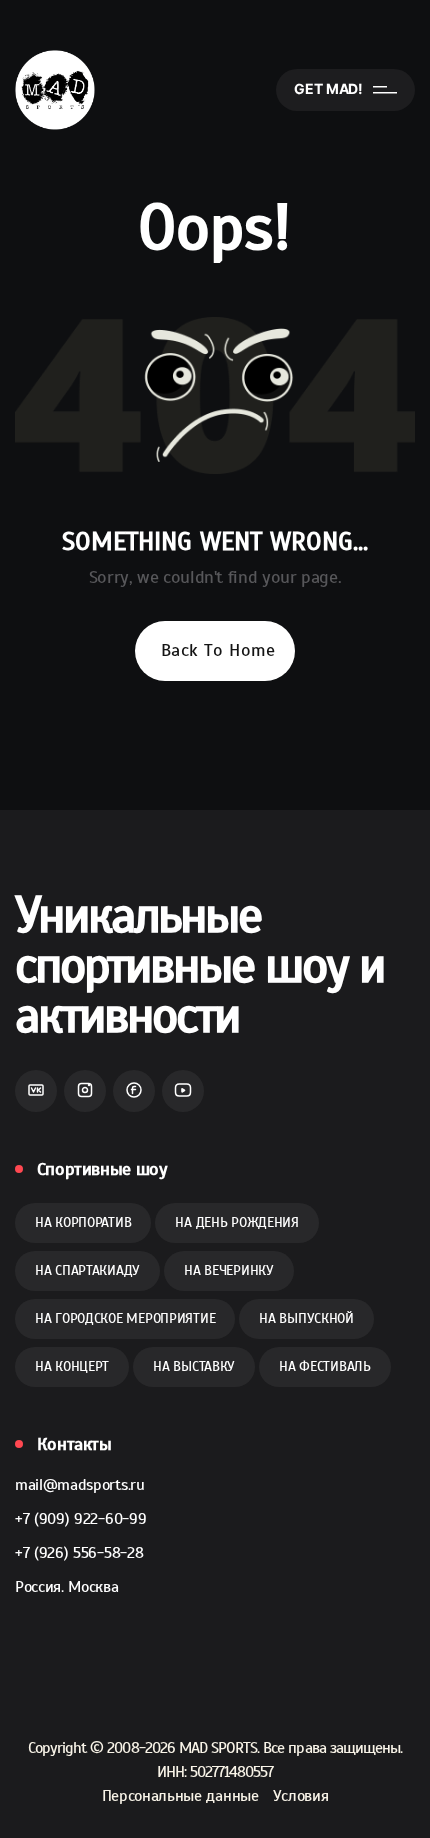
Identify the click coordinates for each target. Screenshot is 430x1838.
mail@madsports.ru (80, 1485)
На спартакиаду (87, 1270)
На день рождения (237, 1222)
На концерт (72, 1366)
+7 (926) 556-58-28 (79, 1553)
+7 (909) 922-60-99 (80, 1519)
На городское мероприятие (125, 1318)
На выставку (194, 1366)
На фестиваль (325, 1366)
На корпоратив (83, 1222)
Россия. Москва (67, 1587)
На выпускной (306, 1318)
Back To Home (218, 650)
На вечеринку (229, 1270)
